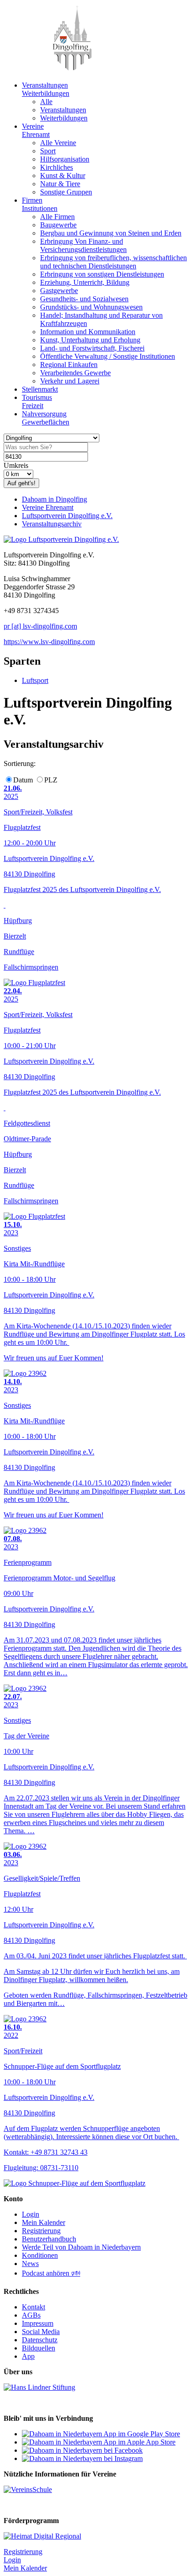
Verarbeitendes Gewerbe (75, 373)
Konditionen (40, 2255)
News (30, 2264)
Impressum (38, 2323)
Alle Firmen (57, 217)
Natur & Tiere (60, 184)
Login (31, 2214)
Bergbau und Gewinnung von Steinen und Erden (111, 233)
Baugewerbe (58, 225)
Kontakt (34, 2307)
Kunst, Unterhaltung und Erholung (90, 340)
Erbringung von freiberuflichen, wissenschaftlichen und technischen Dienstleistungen (113, 262)
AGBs (31, 2315)
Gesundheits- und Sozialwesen (84, 299)
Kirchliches (57, 167)
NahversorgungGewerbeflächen (46, 418)
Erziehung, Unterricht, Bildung (85, 282)
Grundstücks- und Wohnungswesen (91, 307)
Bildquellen (39, 2348)
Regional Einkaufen (69, 365)
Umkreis (16, 465)
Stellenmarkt (40, 389)
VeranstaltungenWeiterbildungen (46, 89)
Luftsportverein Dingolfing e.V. (67, 516)
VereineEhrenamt (36, 130)
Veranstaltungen (63, 110)
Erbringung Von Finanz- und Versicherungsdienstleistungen (83, 245)
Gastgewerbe (59, 291)
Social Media (41, 2332)
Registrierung (41, 2231)
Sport (48, 151)
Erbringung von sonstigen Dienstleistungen (102, 274)
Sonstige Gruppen (66, 192)
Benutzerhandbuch (49, 2239)
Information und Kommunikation (88, 332)
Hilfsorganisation (65, 159)
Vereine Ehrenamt (48, 507)
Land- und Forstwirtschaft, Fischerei (92, 348)
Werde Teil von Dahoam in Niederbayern (81, 2247)
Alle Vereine (58, 143)
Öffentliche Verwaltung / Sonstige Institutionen (108, 356)
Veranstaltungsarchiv (52, 524)
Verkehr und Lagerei (70, 381)
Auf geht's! (21, 483)
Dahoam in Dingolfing (54, 499)
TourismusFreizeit (37, 401)
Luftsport (35, 680)
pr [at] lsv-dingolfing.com (40, 626)
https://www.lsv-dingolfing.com (49, 642)
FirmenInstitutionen (40, 204)
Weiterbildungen (64, 118)
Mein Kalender (44, 2222)
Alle (46, 102)
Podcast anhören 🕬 (51, 2273)
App (28, 2356)
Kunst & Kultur (63, 176)
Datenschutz (40, 2340)
